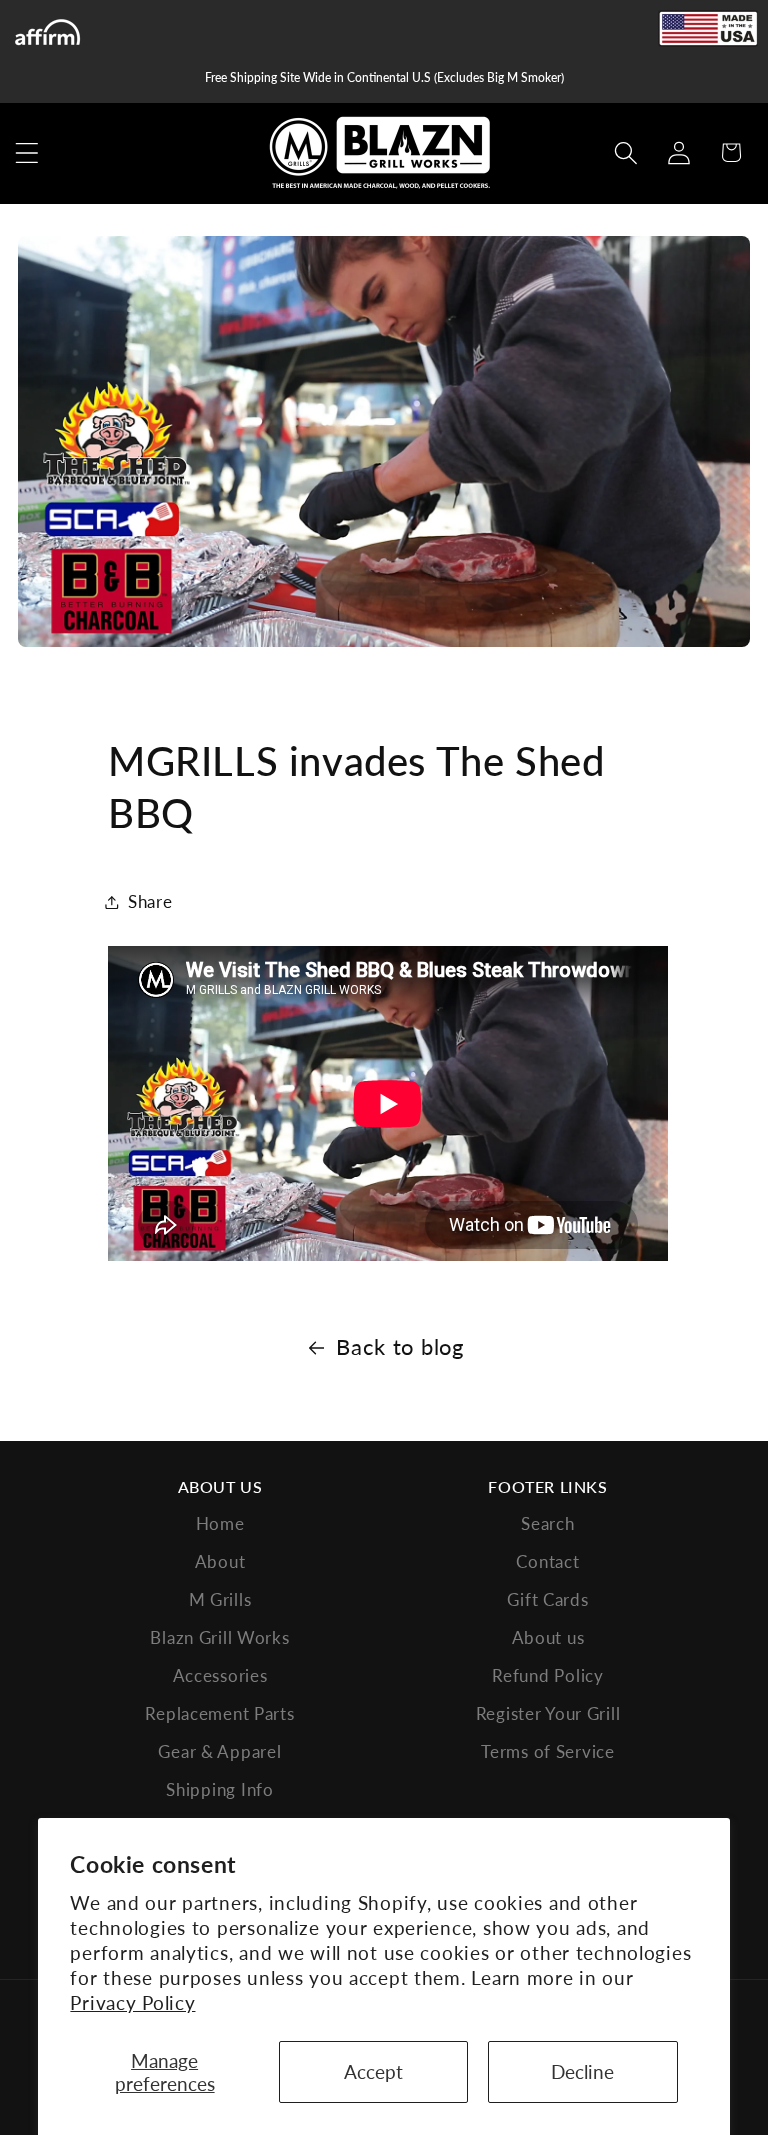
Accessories (220, 1675)
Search (547, 1523)
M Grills (220, 1599)
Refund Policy (547, 1675)
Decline (582, 2071)
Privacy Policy (132, 2002)
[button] (27, 152)
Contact (547, 1561)
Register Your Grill (548, 1713)
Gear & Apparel (219, 1751)
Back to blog (400, 1347)
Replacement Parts (219, 1713)
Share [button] (150, 901)
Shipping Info (219, 1789)
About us (548, 1637)
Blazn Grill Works (219, 1637)
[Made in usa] (708, 28)
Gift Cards (547, 1599)
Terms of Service (548, 1751)
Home (220, 1523)
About (220, 1561)
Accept (373, 2071)
